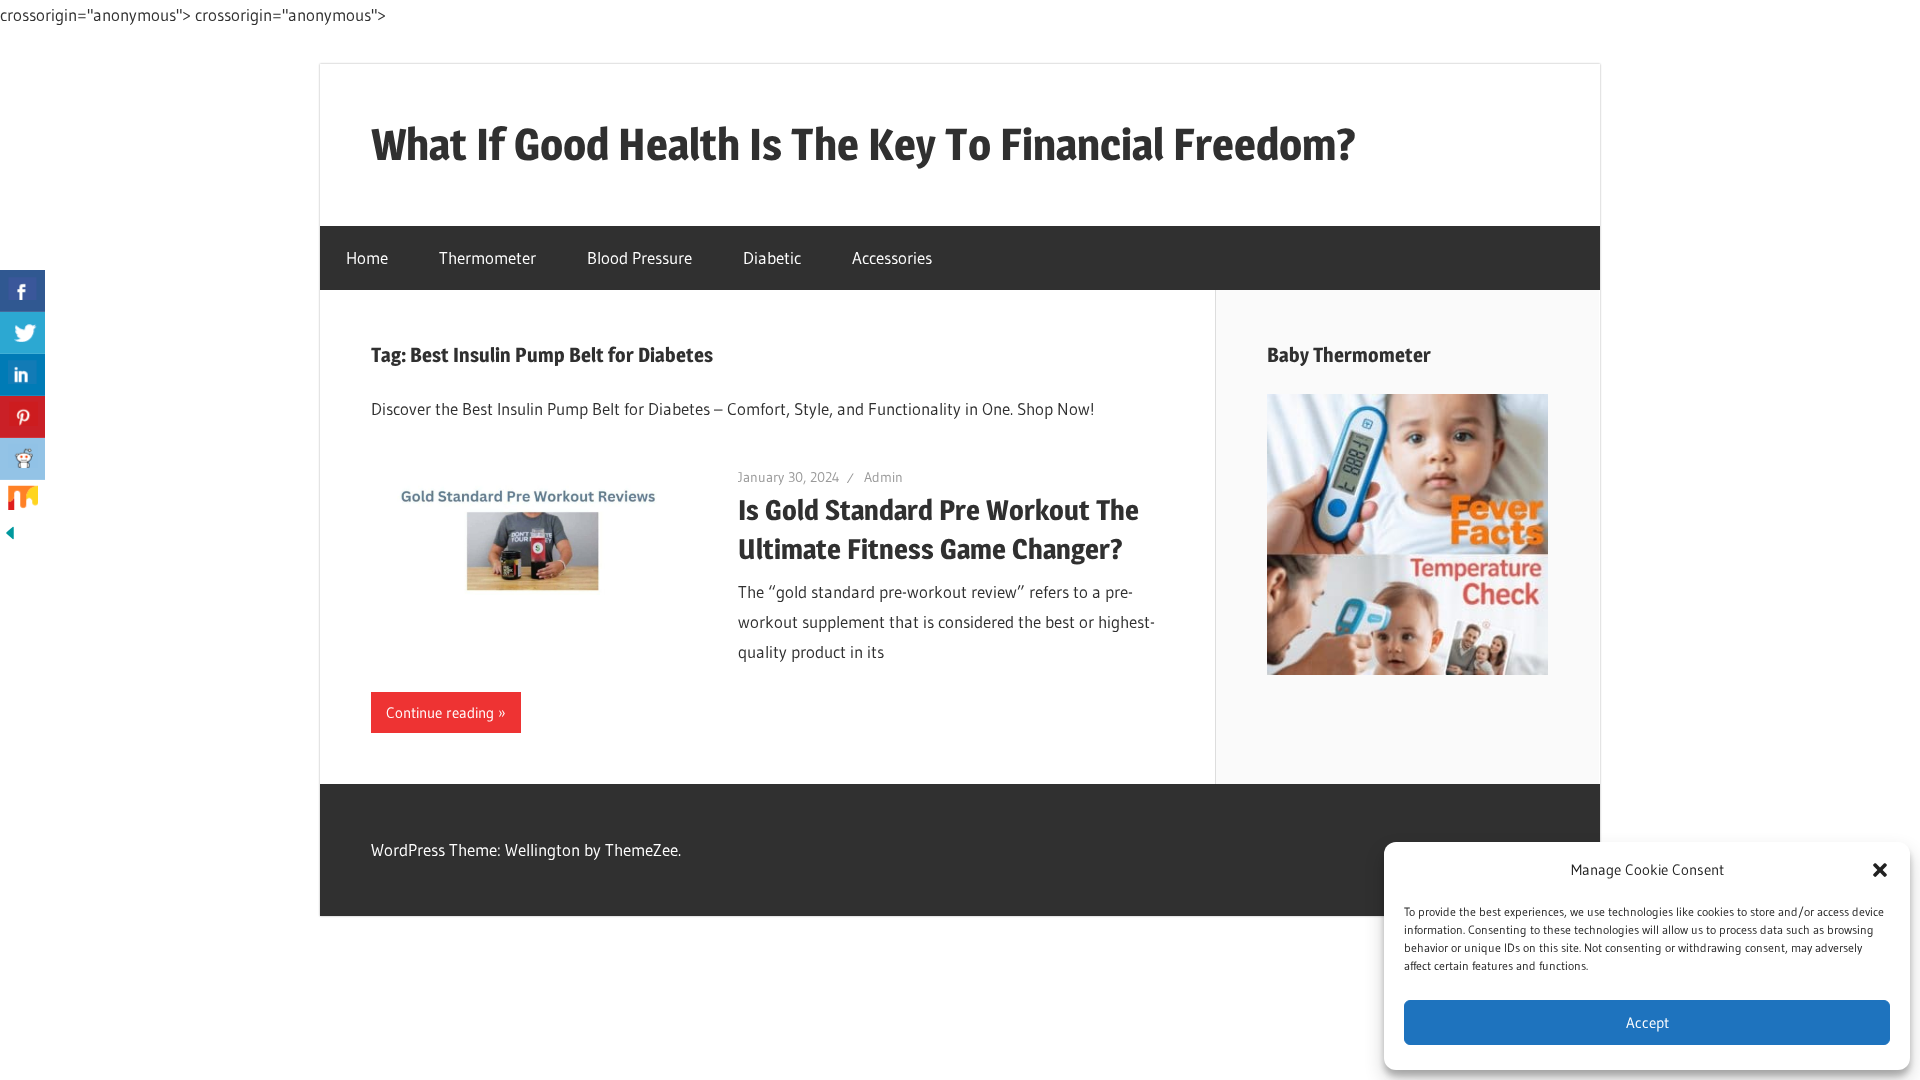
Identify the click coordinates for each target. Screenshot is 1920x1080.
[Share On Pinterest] (22, 417)
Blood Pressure (639, 257)
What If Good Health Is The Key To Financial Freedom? (863, 144)
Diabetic (772, 257)
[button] (1880, 870)
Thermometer (487, 257)
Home (367, 257)
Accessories (892, 257)
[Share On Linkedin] (22, 375)
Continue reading (440, 712)
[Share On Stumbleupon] (22, 501)
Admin (883, 477)
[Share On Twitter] (22, 333)
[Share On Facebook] (22, 291)
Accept (1647, 1022)
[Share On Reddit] (22, 459)
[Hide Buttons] (10, 536)
